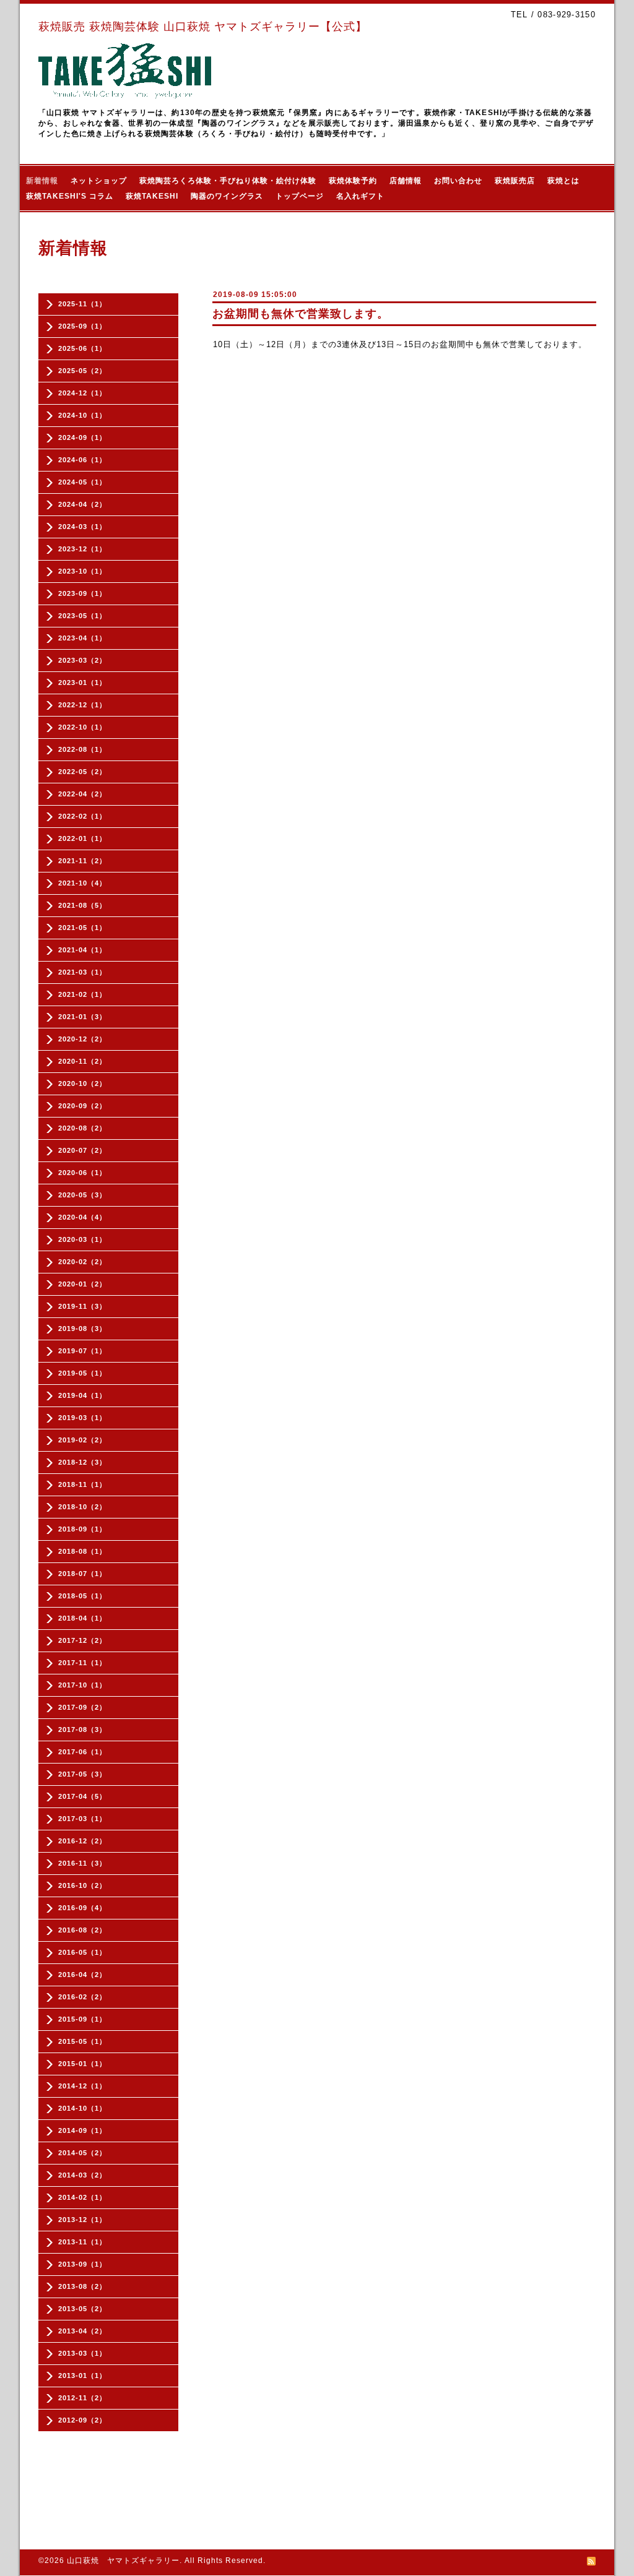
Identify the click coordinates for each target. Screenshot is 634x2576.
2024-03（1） (82, 527)
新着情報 (42, 181)
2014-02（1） (82, 2197)
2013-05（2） (82, 2309)
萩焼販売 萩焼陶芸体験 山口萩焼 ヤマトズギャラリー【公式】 (203, 27)
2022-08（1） (82, 749)
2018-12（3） (82, 1462)
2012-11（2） (82, 2398)
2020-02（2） (82, 1262)
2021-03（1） (82, 972)
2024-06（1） (82, 460)
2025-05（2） (82, 371)
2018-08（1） (82, 1551)
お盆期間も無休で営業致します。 (301, 314)
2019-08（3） (82, 1329)
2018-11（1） (82, 1484)
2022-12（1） (82, 705)
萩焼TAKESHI (152, 196)
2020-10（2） (82, 1083)
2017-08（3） (82, 1730)
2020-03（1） (82, 1239)
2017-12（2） (82, 1640)
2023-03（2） (82, 660)
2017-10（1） (82, 1685)
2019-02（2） (82, 1440)
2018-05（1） (82, 1596)
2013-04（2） (82, 2331)
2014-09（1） (82, 2130)
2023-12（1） (82, 549)
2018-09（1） (82, 1529)
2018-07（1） (82, 1574)
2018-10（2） (82, 1507)
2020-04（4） (82, 1217)
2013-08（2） (82, 2286)
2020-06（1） (82, 1173)
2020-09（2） (82, 1106)
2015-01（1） (82, 2064)
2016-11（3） (82, 1863)
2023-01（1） (82, 683)
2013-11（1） (82, 2242)
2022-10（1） (82, 727)
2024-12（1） (82, 393)
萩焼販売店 (515, 181)
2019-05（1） (82, 1373)
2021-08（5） (82, 905)
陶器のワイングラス (227, 196)
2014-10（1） (82, 2108)
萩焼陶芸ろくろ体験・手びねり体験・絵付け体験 (228, 181)
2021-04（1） (82, 950)
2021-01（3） (82, 1017)
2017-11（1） (82, 1663)
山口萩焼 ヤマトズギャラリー (123, 2561)
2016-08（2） (82, 1930)
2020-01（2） (82, 1284)
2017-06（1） (82, 1752)
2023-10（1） (82, 571)
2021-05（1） (82, 928)
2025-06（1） (82, 348)
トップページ (300, 196)
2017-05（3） (82, 1774)
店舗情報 (406, 181)
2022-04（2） (82, 794)
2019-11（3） (82, 1306)
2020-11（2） (82, 1061)
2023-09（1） (82, 593)
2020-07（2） (82, 1150)
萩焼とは (563, 181)
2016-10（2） (82, 1885)
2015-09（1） (82, 2019)
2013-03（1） (82, 2353)
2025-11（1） (82, 304)
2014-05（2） (82, 2153)
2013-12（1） (82, 2220)
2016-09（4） (82, 1908)
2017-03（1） (82, 1819)
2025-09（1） (82, 326)
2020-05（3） (82, 1195)
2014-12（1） (82, 2086)
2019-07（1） (82, 1351)
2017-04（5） (82, 1796)
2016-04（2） (82, 1975)
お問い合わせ (458, 181)
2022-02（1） (82, 816)
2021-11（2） (82, 861)
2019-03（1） (82, 1418)
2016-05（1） (82, 1952)
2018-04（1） (82, 1618)
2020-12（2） (82, 1039)
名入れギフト (360, 196)
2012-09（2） (82, 2420)
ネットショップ (99, 181)
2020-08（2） (82, 1128)
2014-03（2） (82, 2175)
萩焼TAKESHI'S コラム (70, 196)
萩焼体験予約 (353, 181)
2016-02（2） (82, 1997)
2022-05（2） (82, 772)
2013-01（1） (82, 2376)
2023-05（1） (82, 616)
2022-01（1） (82, 838)
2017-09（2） (82, 1707)
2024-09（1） (82, 437)
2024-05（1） (82, 482)
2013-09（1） (82, 2264)
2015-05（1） (82, 2041)
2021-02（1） (82, 994)
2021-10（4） (82, 883)
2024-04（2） (82, 504)
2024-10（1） (82, 415)
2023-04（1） (82, 638)
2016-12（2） (82, 1841)
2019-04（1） (82, 1395)
